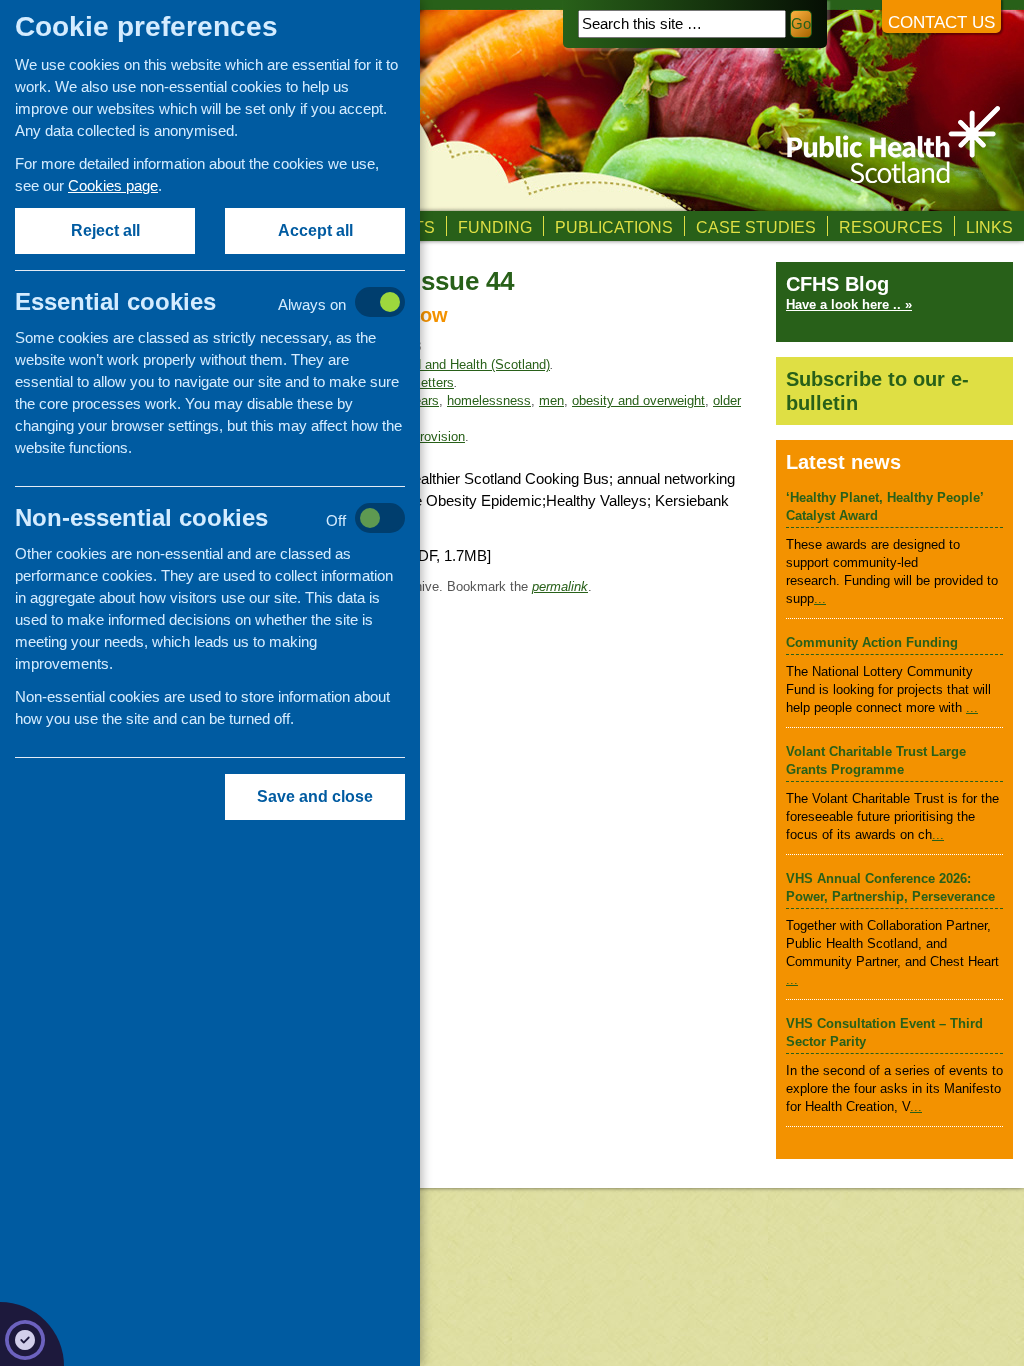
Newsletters (420, 382)
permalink (560, 586)
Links (989, 227)
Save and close (315, 796)
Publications (614, 227)
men (551, 400)
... (820, 598)
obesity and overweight (638, 400)
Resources (891, 227)
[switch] (230, 303)
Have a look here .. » (849, 304)
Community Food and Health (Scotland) (436, 364)
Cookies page (113, 185)
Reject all (105, 230)
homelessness (489, 400)
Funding (495, 227)
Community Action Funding (872, 642)
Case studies (756, 227)
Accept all (315, 230)
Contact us (941, 22)
